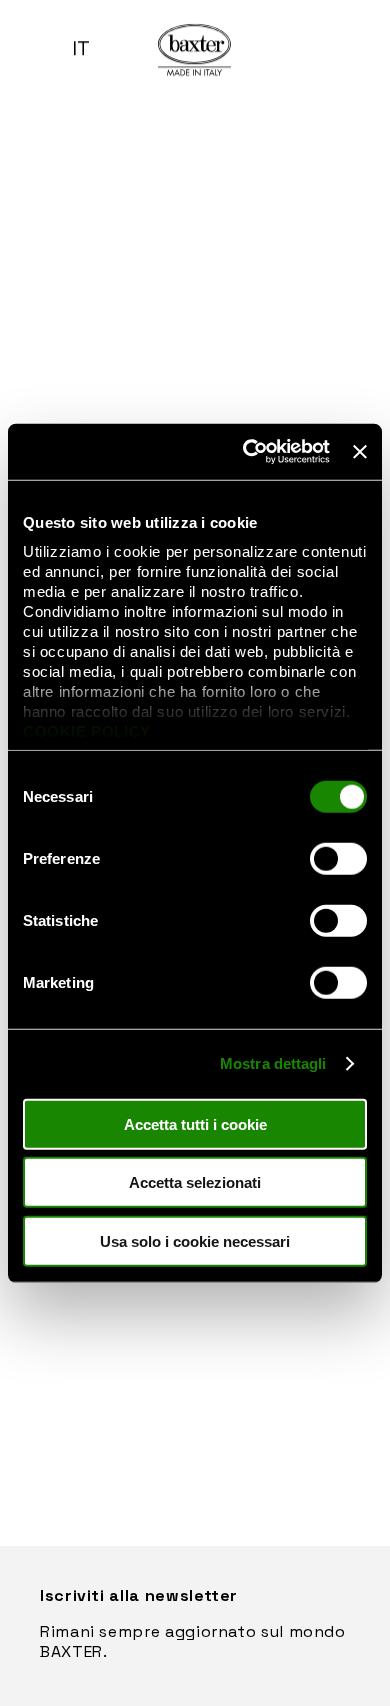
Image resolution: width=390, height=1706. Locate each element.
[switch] (338, 858)
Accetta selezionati (195, 1182)
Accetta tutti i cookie (195, 1123)
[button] (30, 50)
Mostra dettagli (273, 1063)
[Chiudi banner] (360, 452)
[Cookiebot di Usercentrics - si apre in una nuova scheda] (248, 452)
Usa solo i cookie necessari (195, 1240)
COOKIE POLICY (87, 731)
